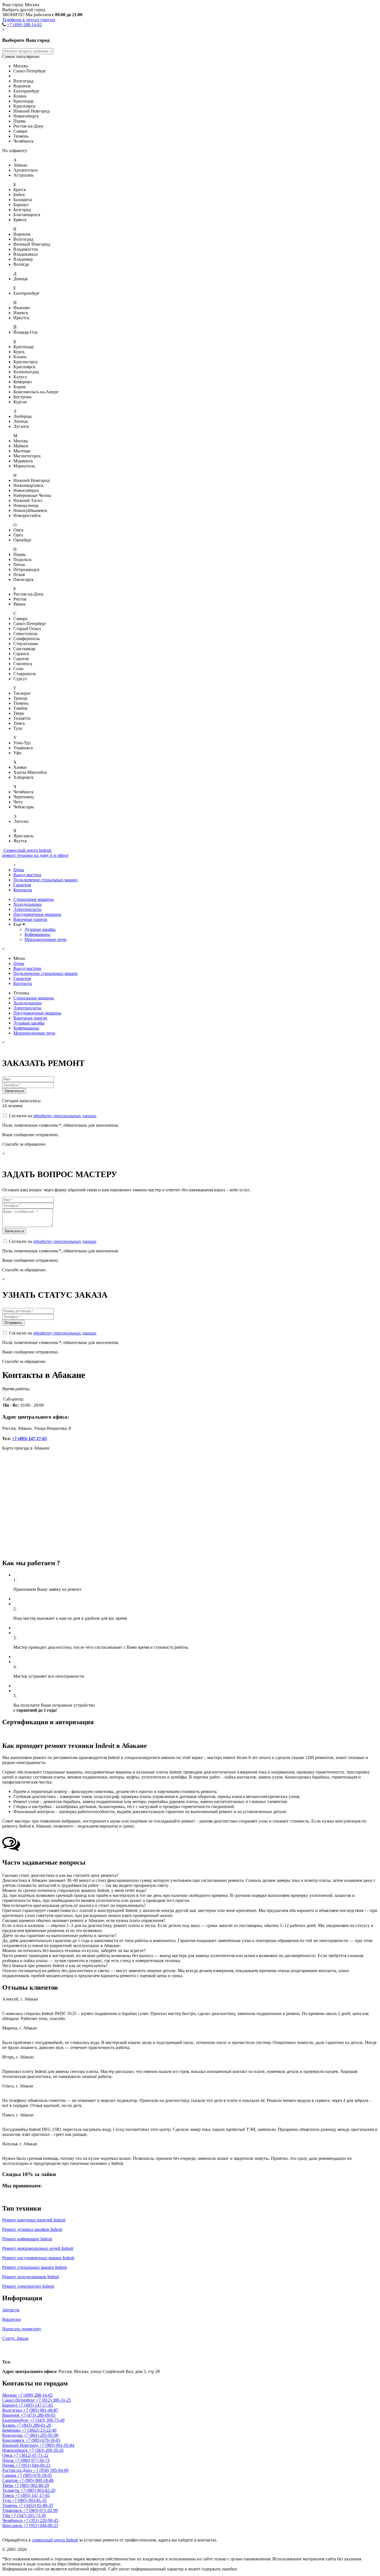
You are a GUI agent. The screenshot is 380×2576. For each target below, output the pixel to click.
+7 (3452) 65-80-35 (36, 2505)
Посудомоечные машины (37, 914)
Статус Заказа (15, 2338)
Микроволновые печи (45, 939)
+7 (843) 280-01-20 (34, 2425)
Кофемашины (37, 934)
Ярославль (13, 2525)
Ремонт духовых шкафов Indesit (32, 2229)
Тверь (8, 2485)
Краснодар (13, 2435)
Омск (8, 2455)
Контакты (23, 890)
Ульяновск (13, 2510)
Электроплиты (27, 909)
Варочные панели (30, 919)
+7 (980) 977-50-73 (32, 2460)
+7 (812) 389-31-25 (54, 2400)
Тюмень (10, 2505)
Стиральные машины (34, 899)
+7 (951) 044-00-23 (33, 2465)
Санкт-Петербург (19, 2400)
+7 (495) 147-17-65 (29, 1439)
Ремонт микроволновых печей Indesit (38, 2248)
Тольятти (11, 2490)
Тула (7, 2500)
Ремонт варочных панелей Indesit (34, 2220)
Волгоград (13, 2410)
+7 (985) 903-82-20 (38, 2490)
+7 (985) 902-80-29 (32, 2485)
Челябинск (13, 2520)
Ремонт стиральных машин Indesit (34, 2267)
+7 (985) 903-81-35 (29, 2500)
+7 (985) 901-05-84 (57, 2445)
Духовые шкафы (40, 929)
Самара (10, 2475)
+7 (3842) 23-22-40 (39, 2430)
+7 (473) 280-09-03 (38, 2415)
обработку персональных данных (65, 1116)
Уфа (7, 2515)
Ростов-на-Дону (18, 2470)
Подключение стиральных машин (45, 880)
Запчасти (11, 2310)
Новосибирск (16, 2450)
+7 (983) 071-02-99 (40, 2510)
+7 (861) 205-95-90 (41, 2435)
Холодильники (28, 904)
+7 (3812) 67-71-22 (31, 2455)
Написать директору (22, 2329)
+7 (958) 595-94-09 (51, 2470)
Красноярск (14, 2440)
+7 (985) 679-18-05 (43, 2440)
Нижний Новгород (21, 2445)
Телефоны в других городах (29, 20)
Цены (19, 870)
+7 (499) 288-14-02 (24, 25)
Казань (9, 2425)
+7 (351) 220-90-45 (41, 2520)
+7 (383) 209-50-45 (46, 2450)
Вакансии (12, 2319)
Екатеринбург (16, 2420)
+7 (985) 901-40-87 (41, 2410)
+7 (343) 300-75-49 (47, 2420)
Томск (9, 2495)
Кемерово (12, 2430)
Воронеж (11, 2415)
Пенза (8, 2460)
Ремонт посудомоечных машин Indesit (38, 2258)
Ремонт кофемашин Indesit (27, 2239)
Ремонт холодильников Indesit (31, 2277)
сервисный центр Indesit (55, 2540)
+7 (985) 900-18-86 (36, 2480)
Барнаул (10, 2405)
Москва (14, 2350)
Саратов (11, 2480)
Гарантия (22, 885)
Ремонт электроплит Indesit (28, 2286)
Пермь (9, 2465)
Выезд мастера (27, 875)
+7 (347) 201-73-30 (29, 2515)
